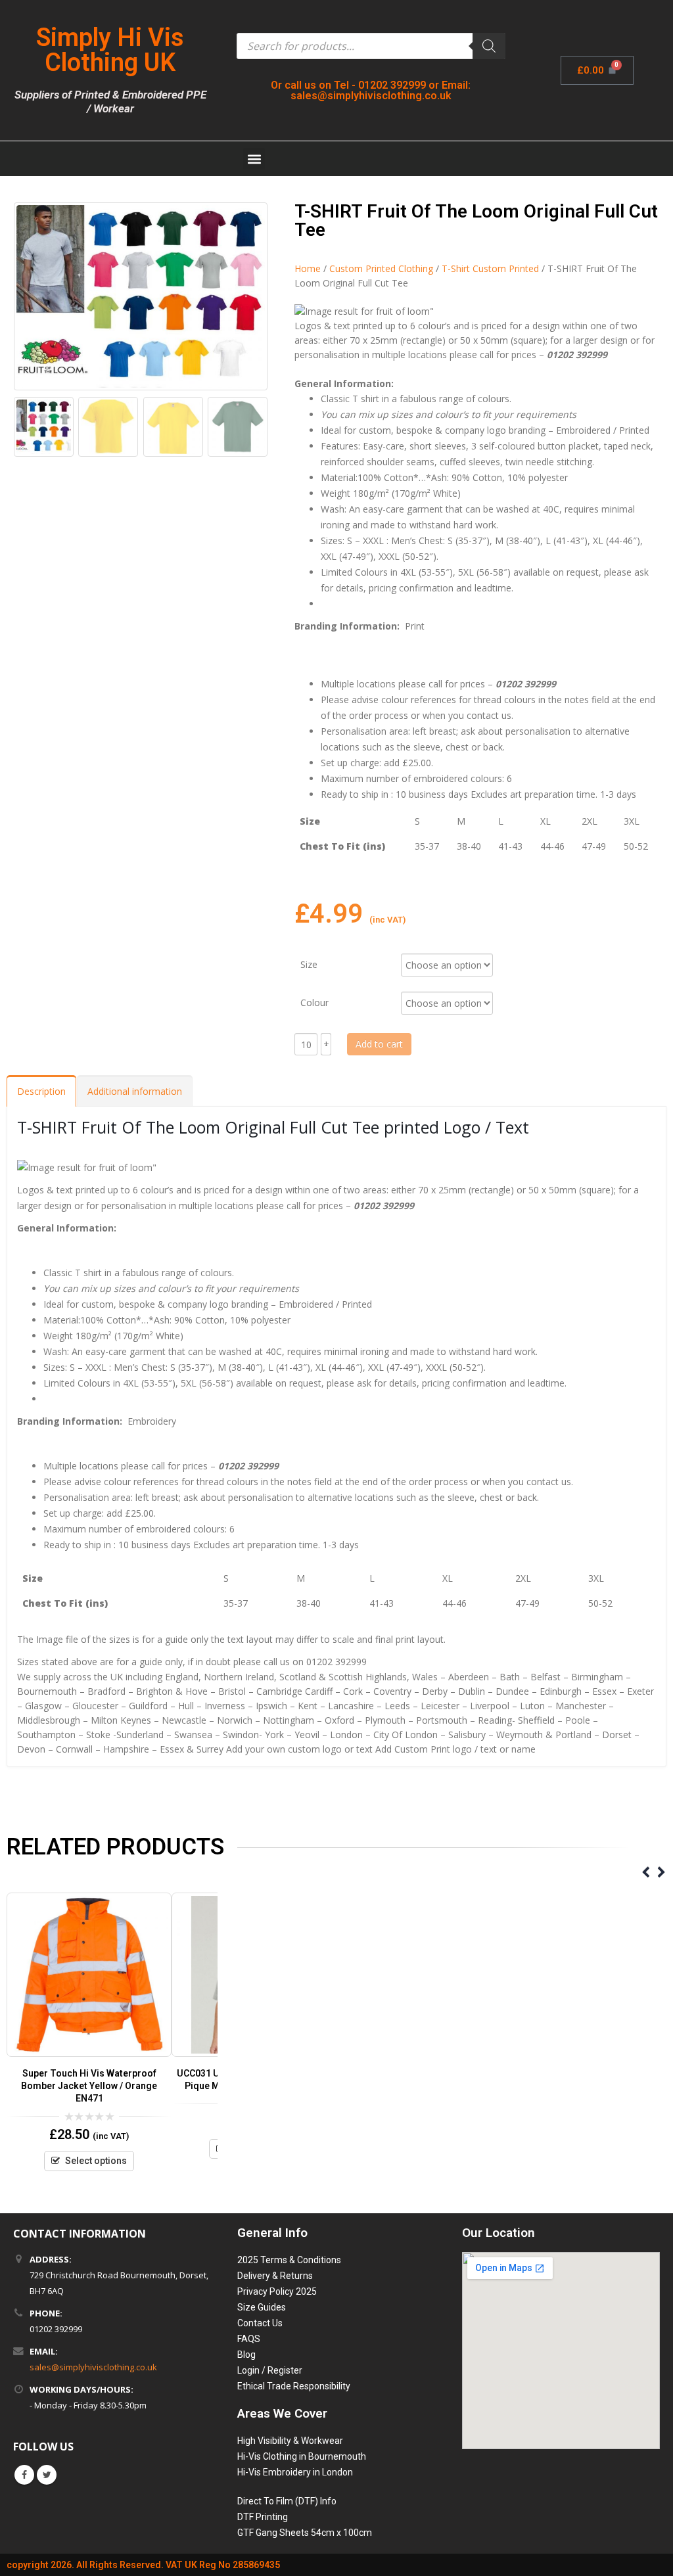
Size (309, 964)
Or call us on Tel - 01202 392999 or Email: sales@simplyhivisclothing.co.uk (371, 90)
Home (308, 268)
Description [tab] (41, 1091)
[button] (254, 159)
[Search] (489, 46)
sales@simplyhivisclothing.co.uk (93, 2367)
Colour (314, 1002)
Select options (96, 2161)
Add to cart (379, 1044)
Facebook (24, 2475)
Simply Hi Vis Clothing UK (110, 50)
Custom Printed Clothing (381, 268)
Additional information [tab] (135, 1091)
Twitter (47, 2475)
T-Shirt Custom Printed (490, 268)
